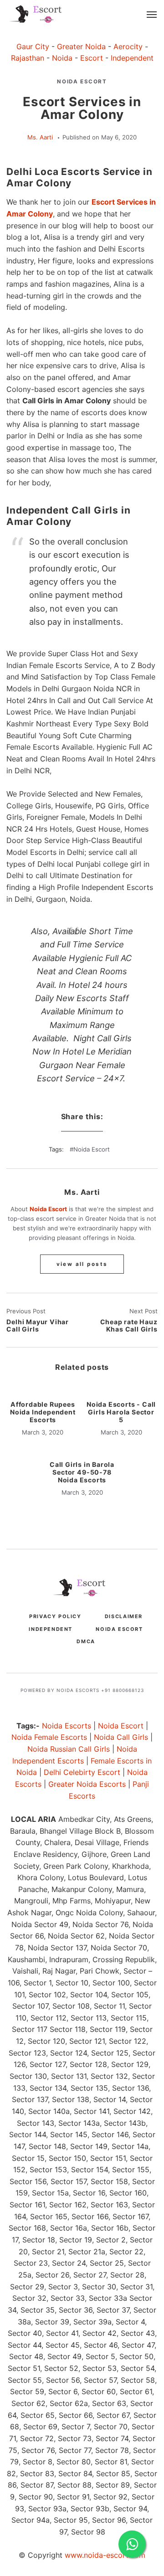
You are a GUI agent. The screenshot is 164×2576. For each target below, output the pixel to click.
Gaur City (33, 46)
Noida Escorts (67, 1726)
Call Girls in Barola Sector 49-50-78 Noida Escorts (82, 1472)
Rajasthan (28, 58)
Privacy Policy (55, 1616)
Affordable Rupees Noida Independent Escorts (43, 1412)
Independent (132, 58)
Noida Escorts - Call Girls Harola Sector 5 (121, 1412)
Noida (62, 58)
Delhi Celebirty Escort (82, 1772)
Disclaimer (124, 1616)
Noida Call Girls (121, 1737)
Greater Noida (81, 46)
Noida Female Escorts (49, 1737)
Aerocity (128, 46)
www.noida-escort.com (105, 2555)
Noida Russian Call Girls (69, 1749)
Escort (92, 58)
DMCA (86, 1641)
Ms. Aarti (40, 137)
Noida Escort (82, 82)
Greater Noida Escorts (87, 1784)
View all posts (82, 1264)
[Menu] (152, 15)
